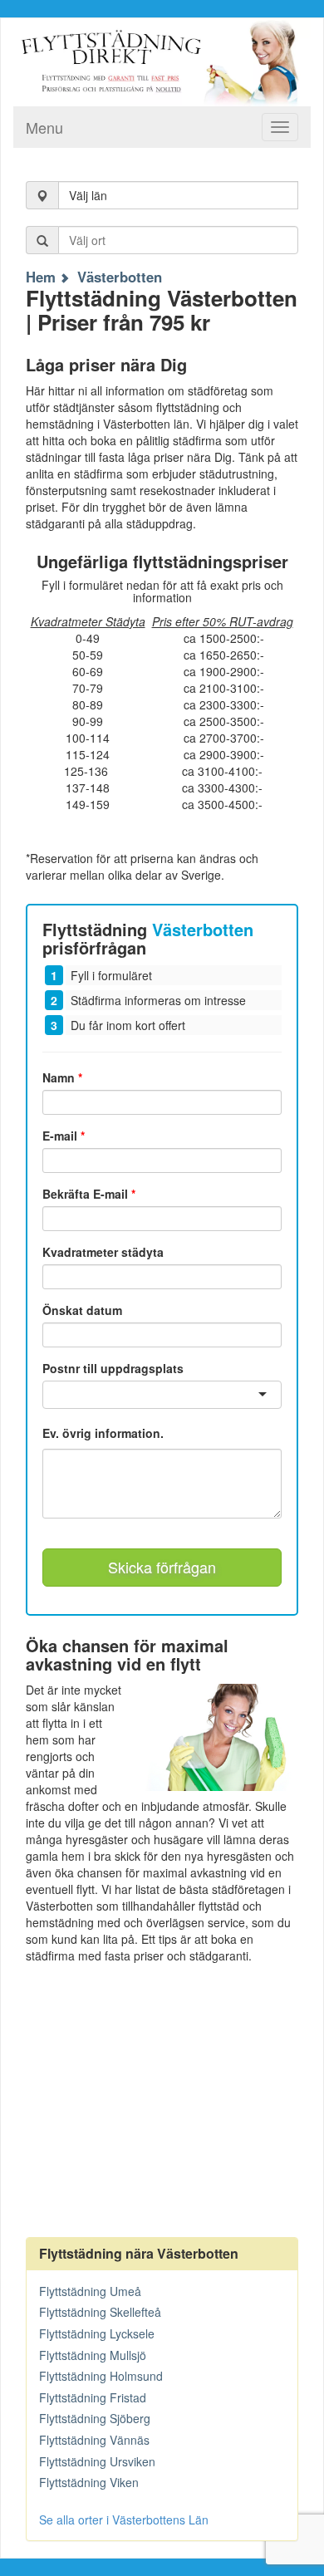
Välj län (88, 195)
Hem (41, 277)
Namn (62, 1077)
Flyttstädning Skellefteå (100, 2312)
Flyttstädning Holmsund (101, 2376)
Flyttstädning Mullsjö (93, 2355)
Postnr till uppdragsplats (113, 1368)
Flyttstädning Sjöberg (95, 2418)
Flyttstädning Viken (89, 2482)
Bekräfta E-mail (89, 1194)
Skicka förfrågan (162, 1567)
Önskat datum (82, 1310)
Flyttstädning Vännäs (94, 2440)
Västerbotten (120, 277)
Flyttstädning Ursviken (97, 2461)
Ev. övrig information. (103, 1433)
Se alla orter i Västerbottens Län (124, 2520)
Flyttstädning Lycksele (97, 2333)
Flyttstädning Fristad (93, 2397)
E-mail (64, 1136)
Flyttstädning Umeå (90, 2291)
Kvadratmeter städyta (103, 1252)
